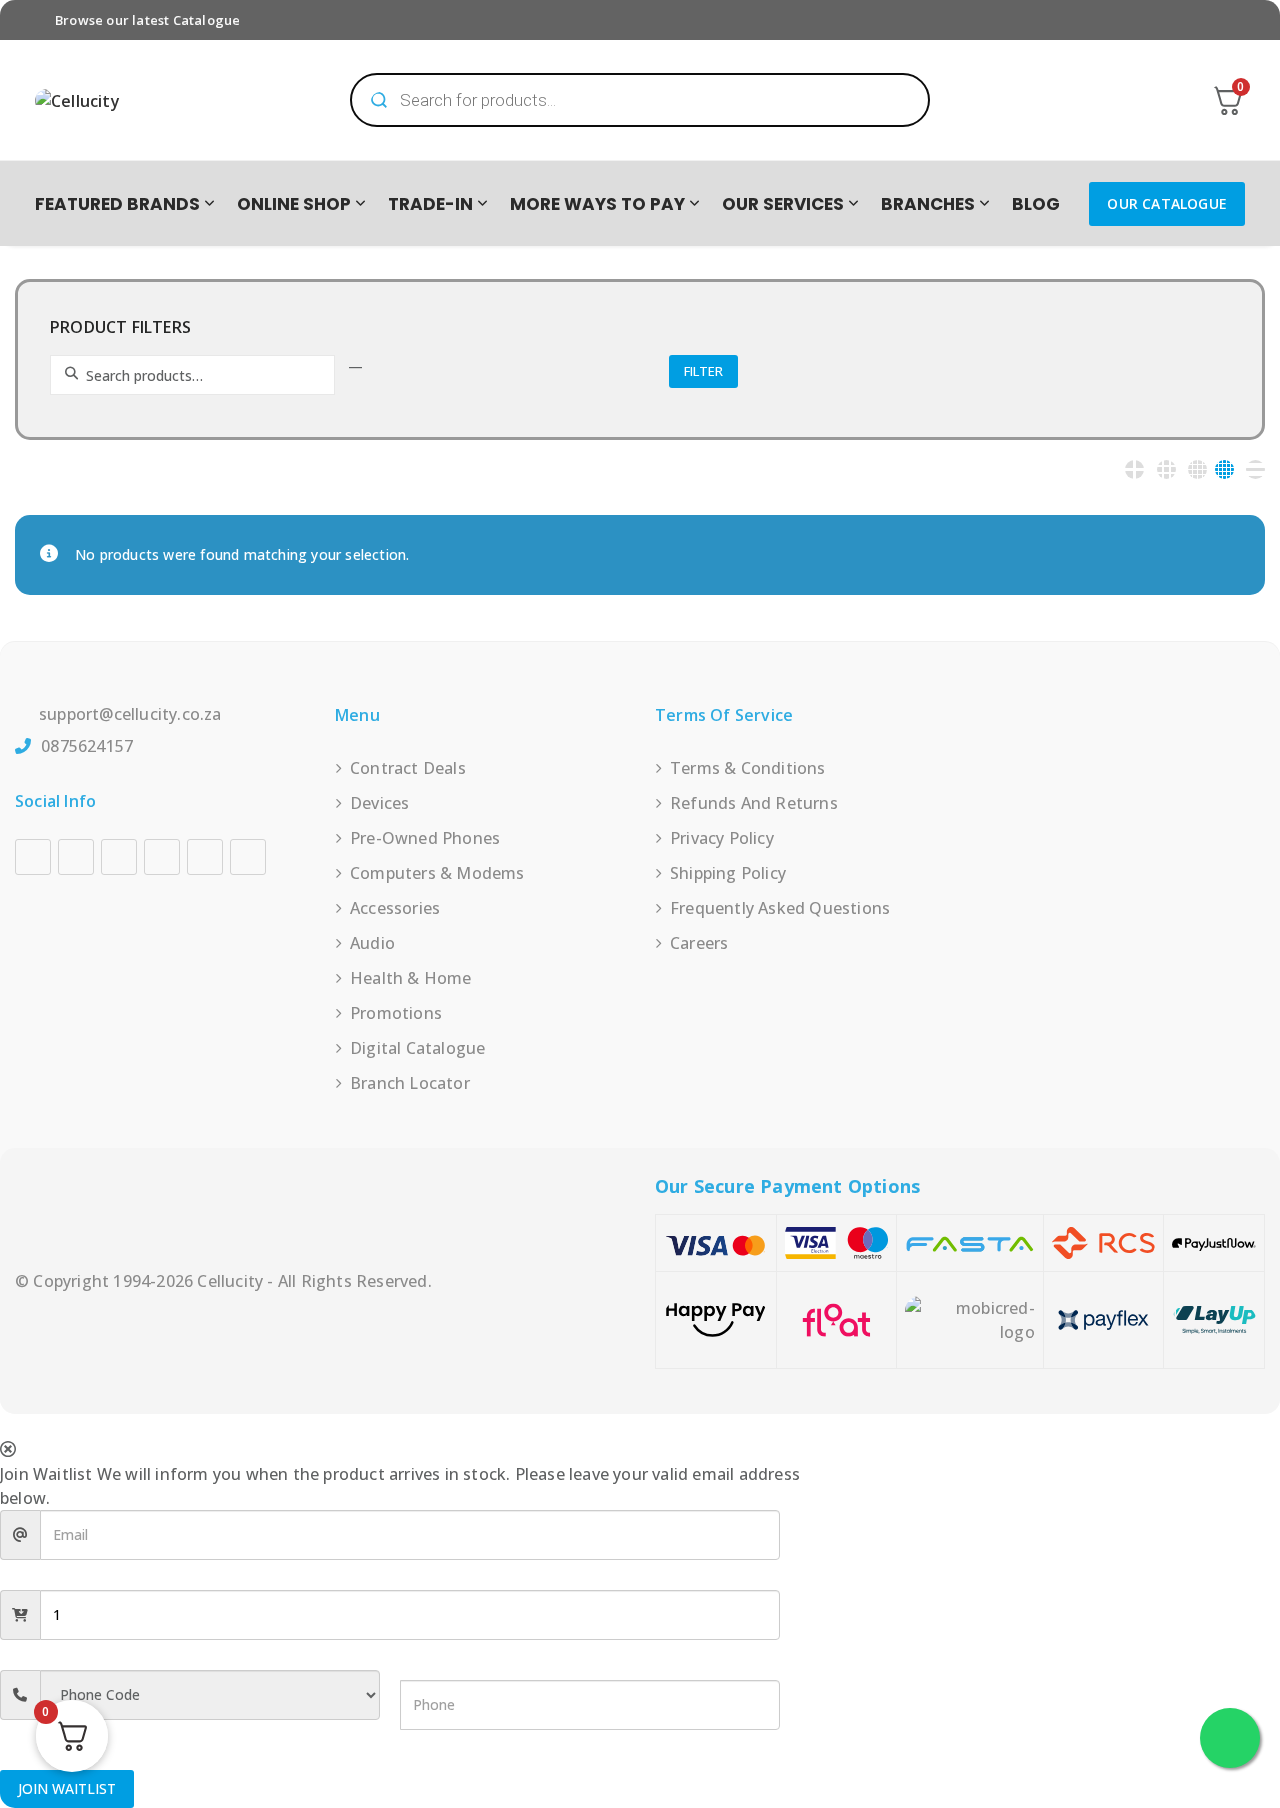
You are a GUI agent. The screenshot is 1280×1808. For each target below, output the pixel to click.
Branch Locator (410, 1083)
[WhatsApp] (248, 857)
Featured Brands (117, 204)
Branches (928, 204)
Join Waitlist (67, 1788)
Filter (703, 371)
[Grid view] (1134, 469)
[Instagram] (76, 857)
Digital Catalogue (417, 1048)
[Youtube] (119, 857)
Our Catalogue (1167, 203)
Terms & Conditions (748, 768)
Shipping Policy (728, 873)
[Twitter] (205, 857)
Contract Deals (408, 768)
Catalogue (207, 20)
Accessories (395, 908)
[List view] (1255, 469)
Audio (372, 943)
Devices (379, 803)
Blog (1036, 204)
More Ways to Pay (597, 204)
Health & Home (411, 978)
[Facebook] (33, 857)
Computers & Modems (437, 873)
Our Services (783, 204)
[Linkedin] (162, 857)
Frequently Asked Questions (780, 908)
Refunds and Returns (754, 803)
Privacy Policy (722, 838)
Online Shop (294, 204)
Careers (699, 943)
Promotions (396, 1013)
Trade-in (430, 204)
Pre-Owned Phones (425, 838)
